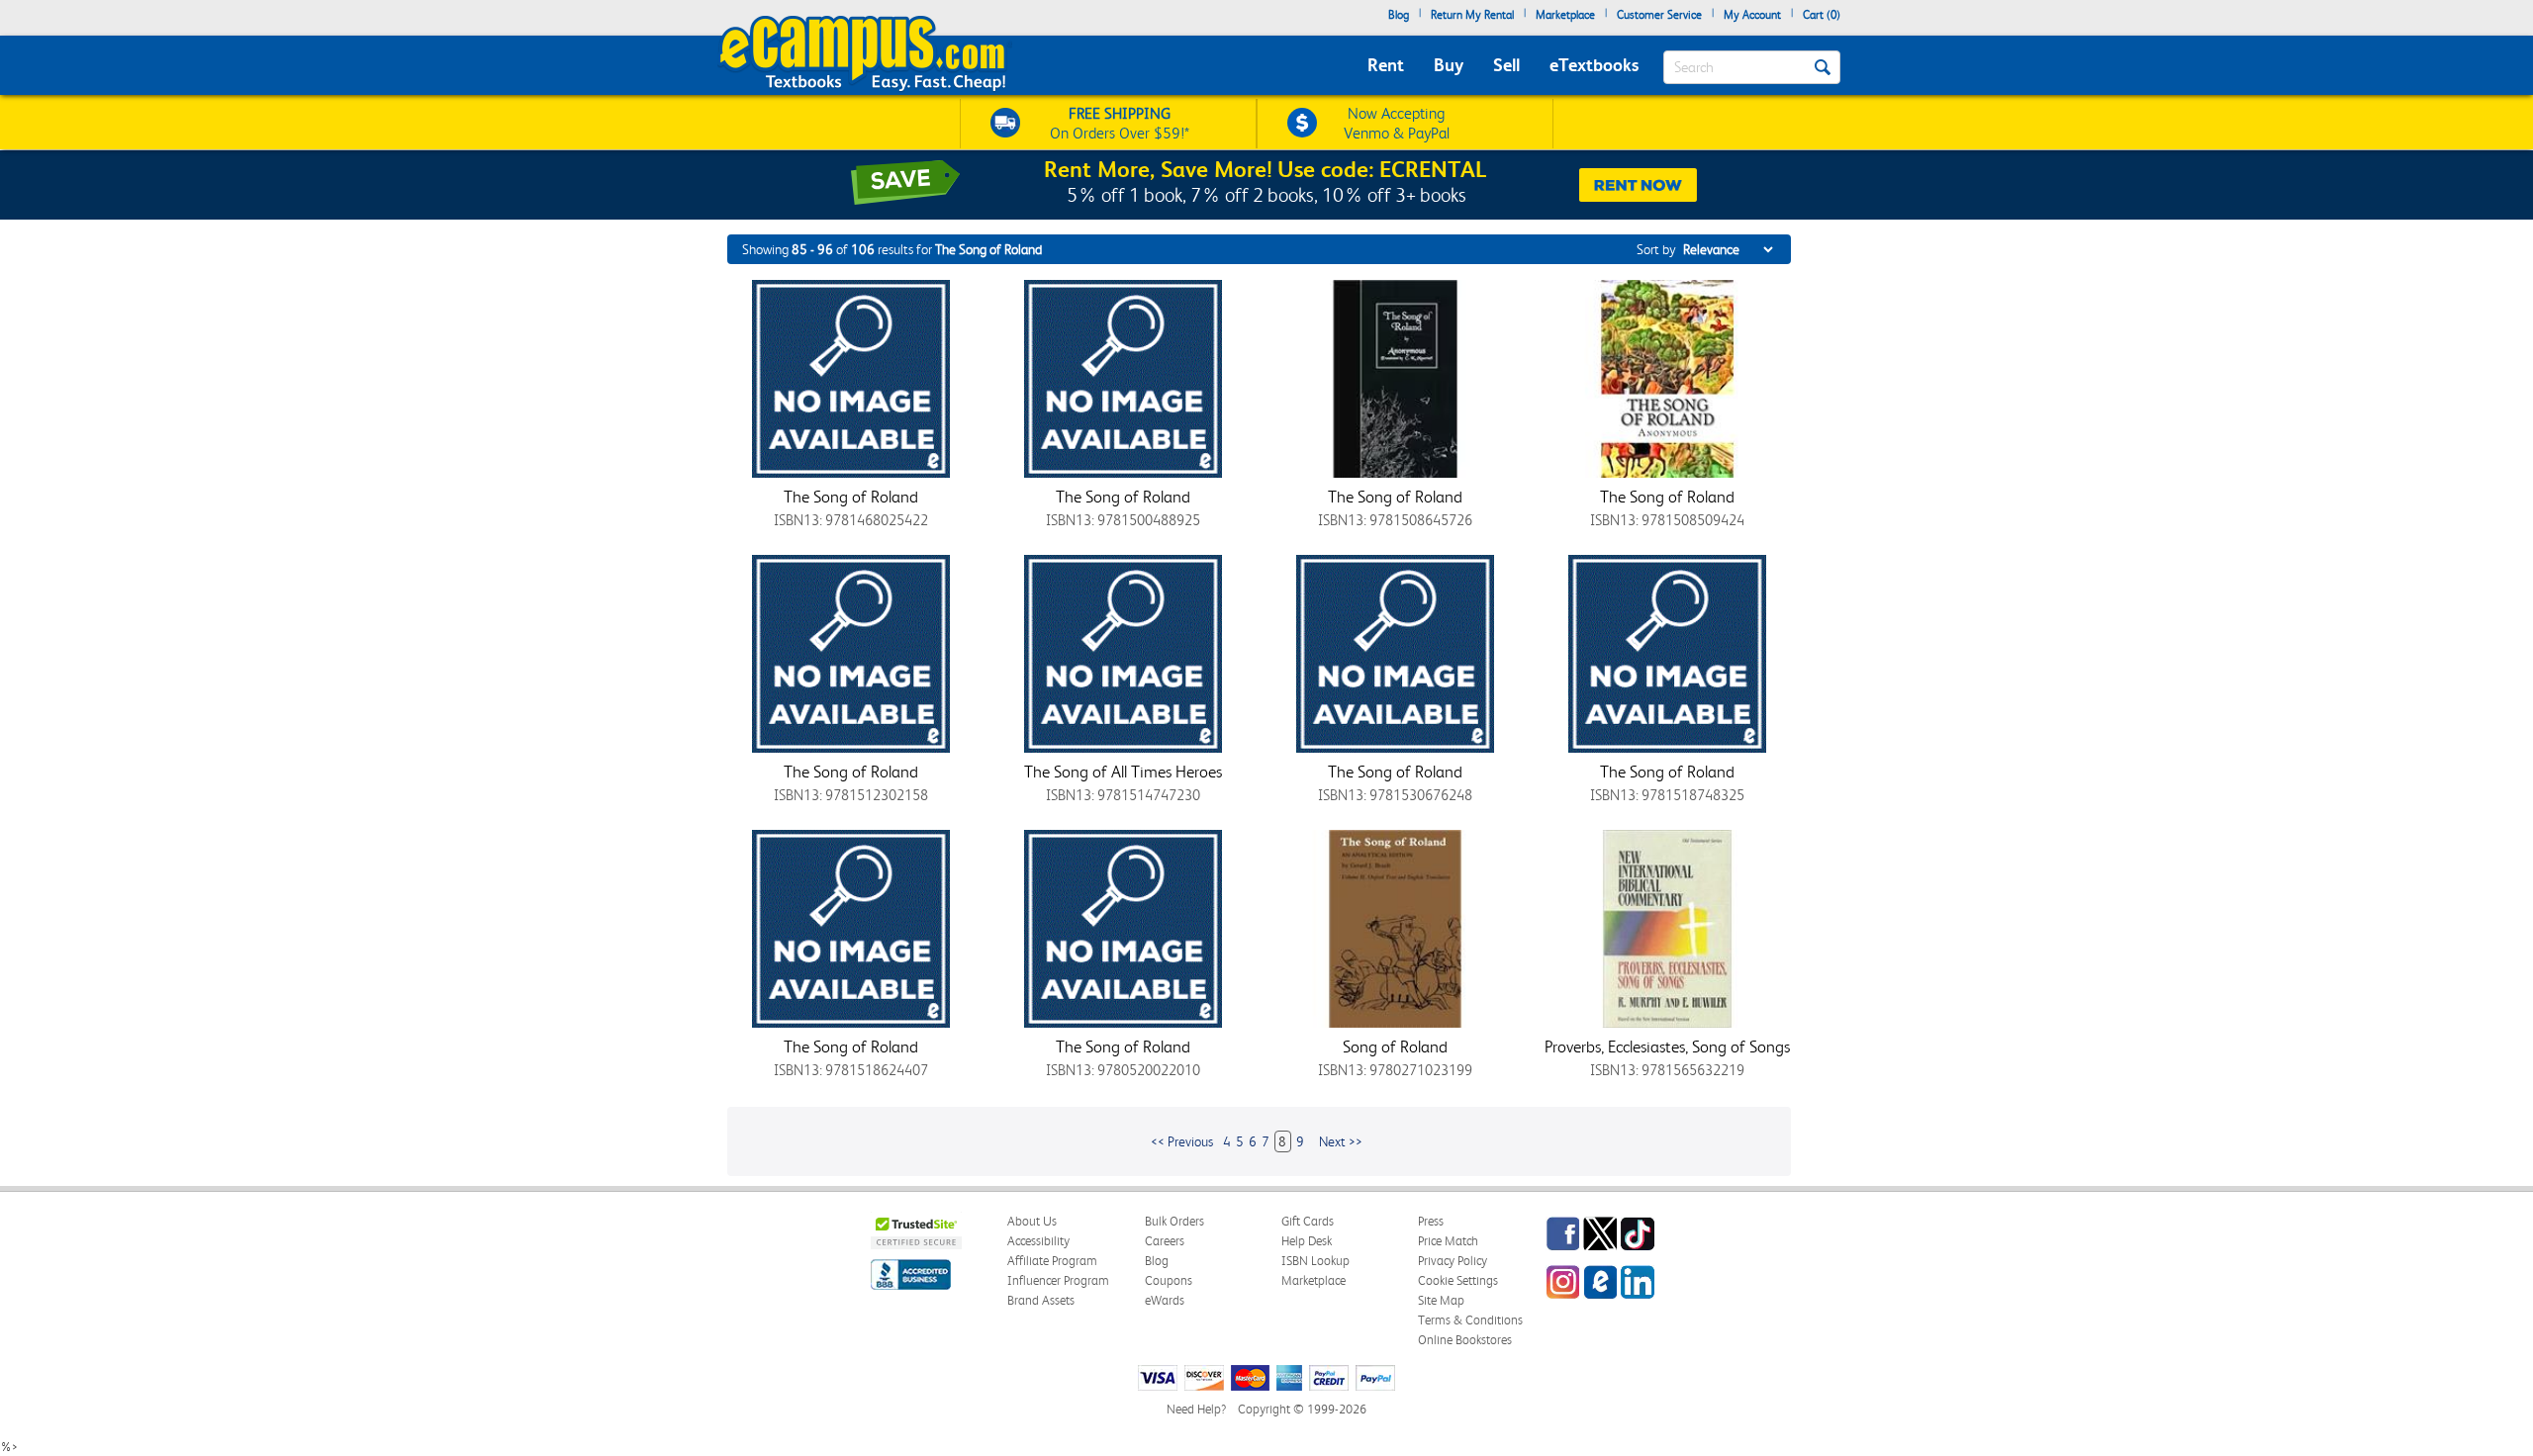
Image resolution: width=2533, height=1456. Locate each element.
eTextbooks (1594, 65)
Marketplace (1565, 15)
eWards (1165, 1300)
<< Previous (1182, 1141)
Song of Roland (1395, 1046)
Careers (1165, 1241)
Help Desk (1307, 1241)
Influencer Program (1058, 1280)
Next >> (1341, 1141)
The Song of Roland (851, 497)
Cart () (1822, 15)
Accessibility (1038, 1241)
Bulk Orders (1174, 1221)
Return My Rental (1472, 15)
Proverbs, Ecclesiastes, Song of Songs (1667, 1046)
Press (1431, 1221)
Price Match (1448, 1241)
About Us (1032, 1221)
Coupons (1169, 1280)
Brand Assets (1041, 1300)
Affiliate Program (1052, 1261)
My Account (1752, 15)
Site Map (1441, 1300)
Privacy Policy (1453, 1261)
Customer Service (1659, 15)
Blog (1399, 15)
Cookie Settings (1458, 1280)
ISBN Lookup (1315, 1261)
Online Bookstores (1465, 1340)
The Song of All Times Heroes (1123, 772)
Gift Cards (1308, 1221)
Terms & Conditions (1470, 1320)
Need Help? (1196, 1409)
